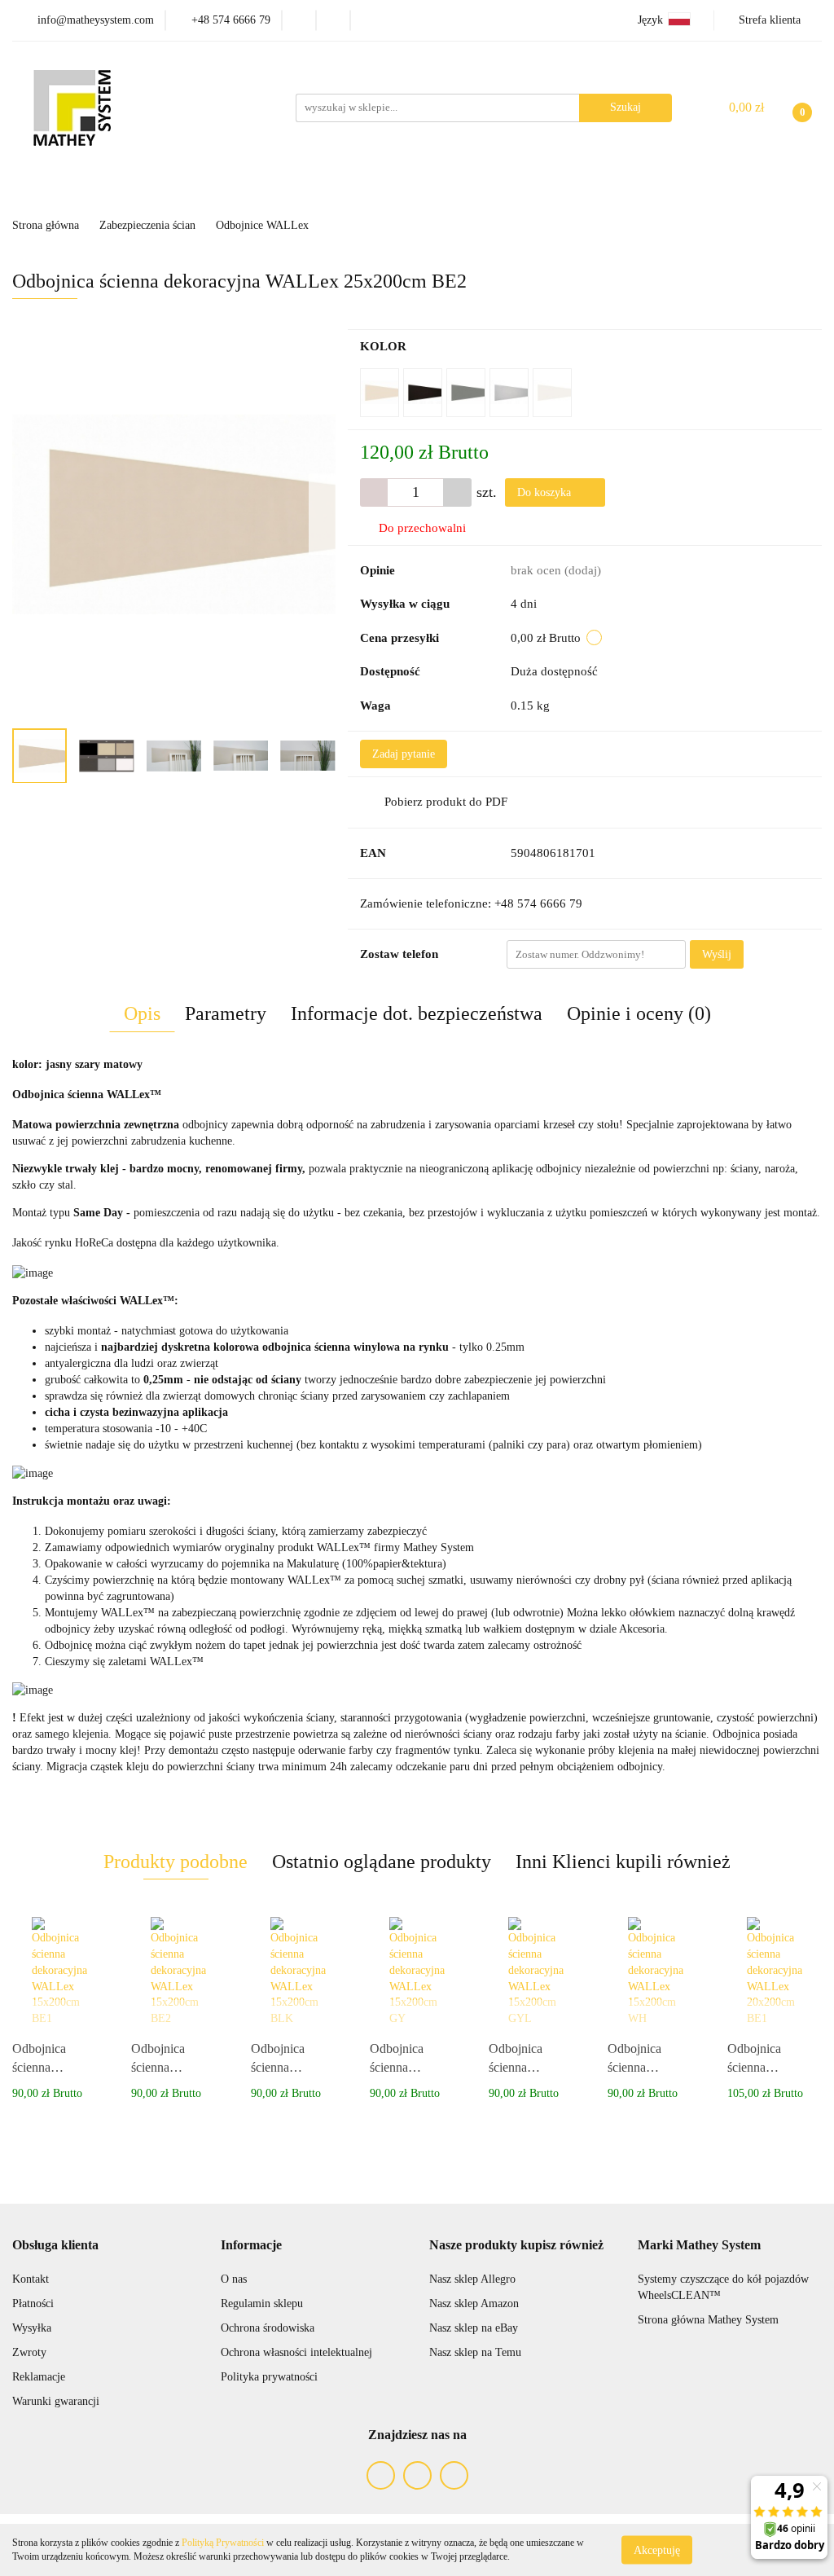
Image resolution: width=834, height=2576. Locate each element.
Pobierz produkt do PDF (446, 802)
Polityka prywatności (269, 2377)
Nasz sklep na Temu (475, 2352)
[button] (55, 2246)
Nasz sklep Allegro (472, 2279)
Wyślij (717, 954)
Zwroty (29, 2352)
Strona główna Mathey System (708, 2320)
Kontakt (31, 2279)
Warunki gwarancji (56, 2401)
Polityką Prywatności (223, 2543)
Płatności (33, 2303)
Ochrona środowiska (268, 2328)
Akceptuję (657, 2550)
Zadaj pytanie (404, 754)
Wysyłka (32, 2328)
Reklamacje (39, 2377)
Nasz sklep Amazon (474, 2303)
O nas (234, 2279)
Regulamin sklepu (262, 2303)
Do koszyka (546, 492)
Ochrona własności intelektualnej (296, 2352)
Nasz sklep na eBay (474, 2328)
